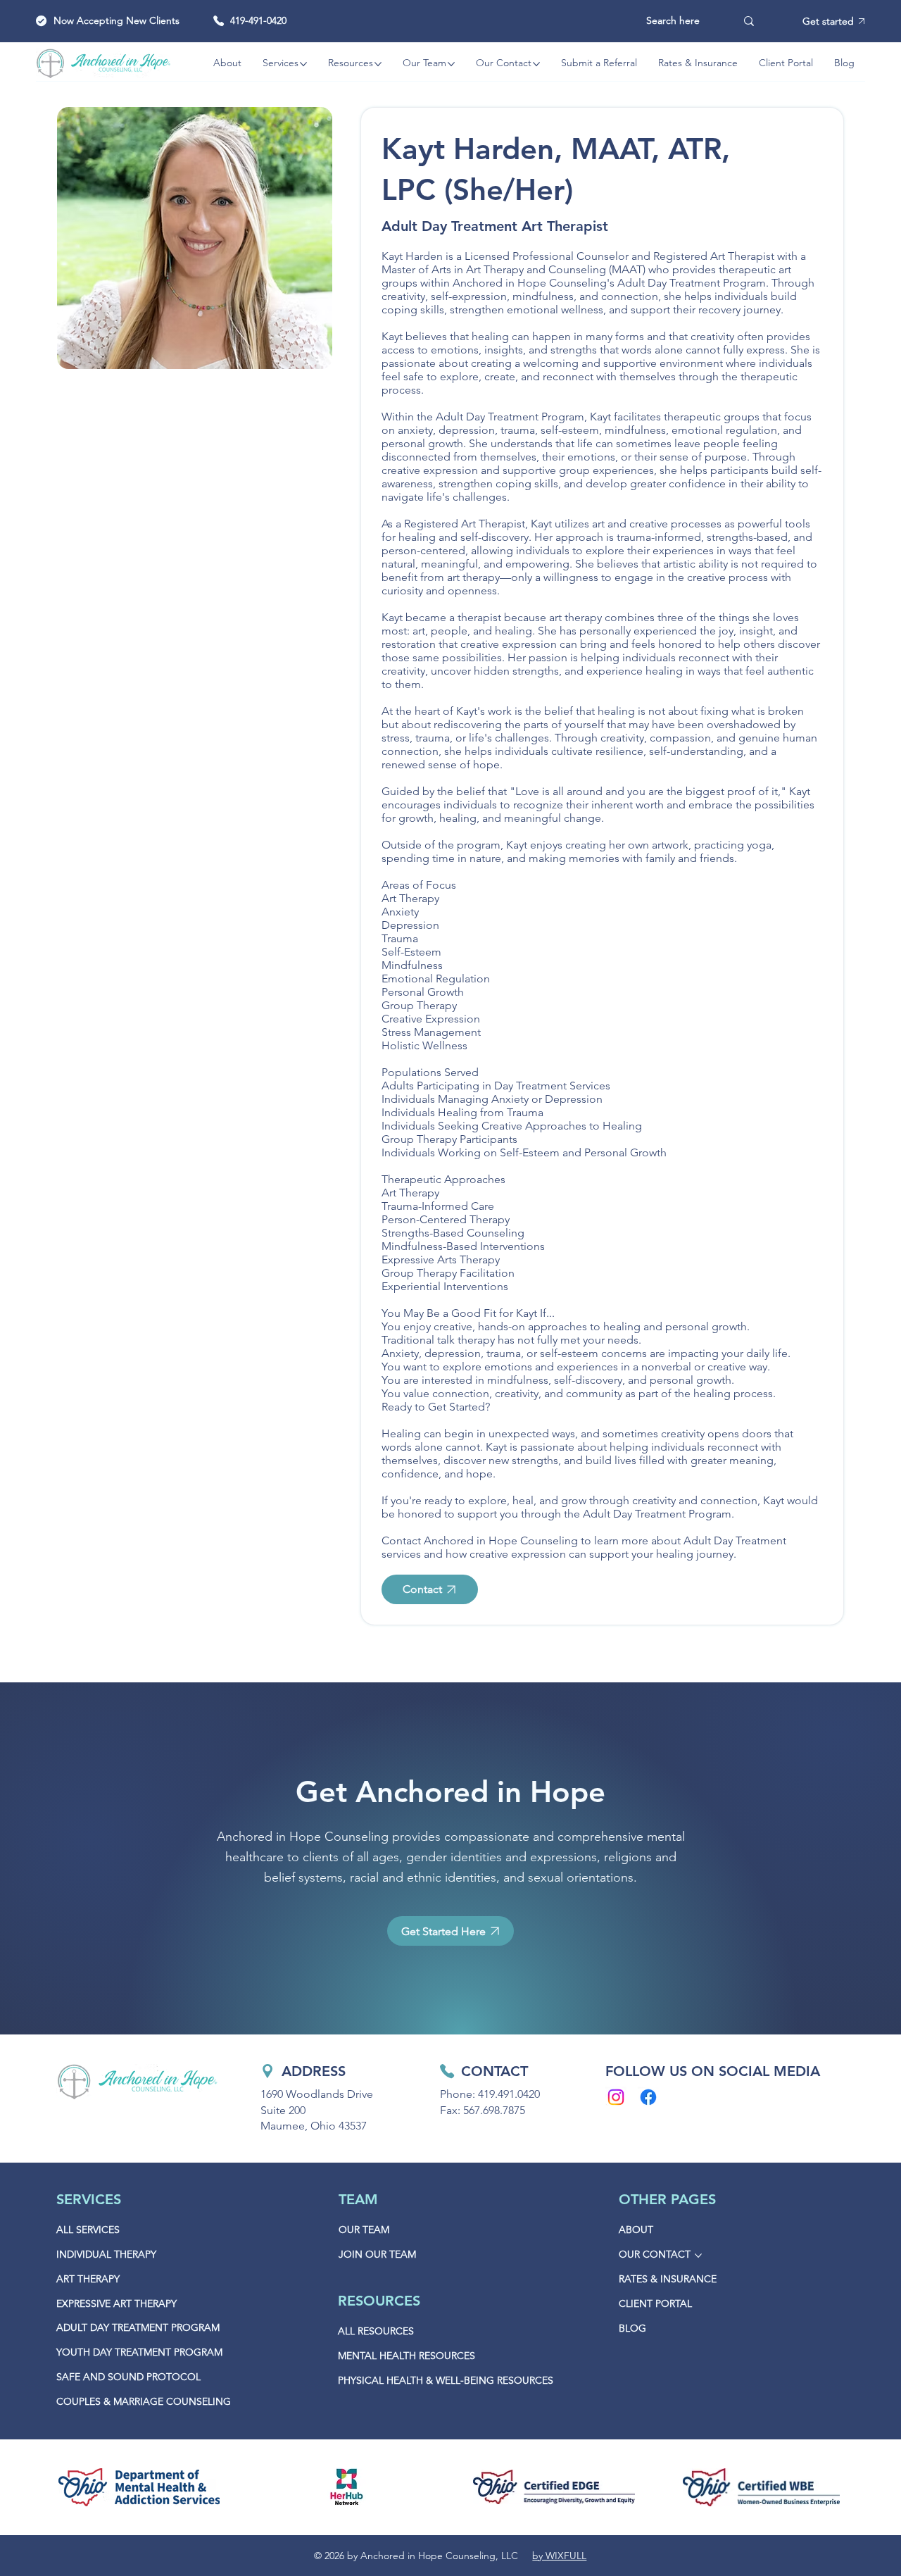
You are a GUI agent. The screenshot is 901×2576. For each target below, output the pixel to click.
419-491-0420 (258, 20)
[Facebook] (648, 2097)
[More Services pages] (303, 64)
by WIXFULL (559, 2556)
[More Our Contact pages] (536, 64)
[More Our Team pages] (451, 64)
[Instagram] (616, 2097)
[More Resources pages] (378, 64)
